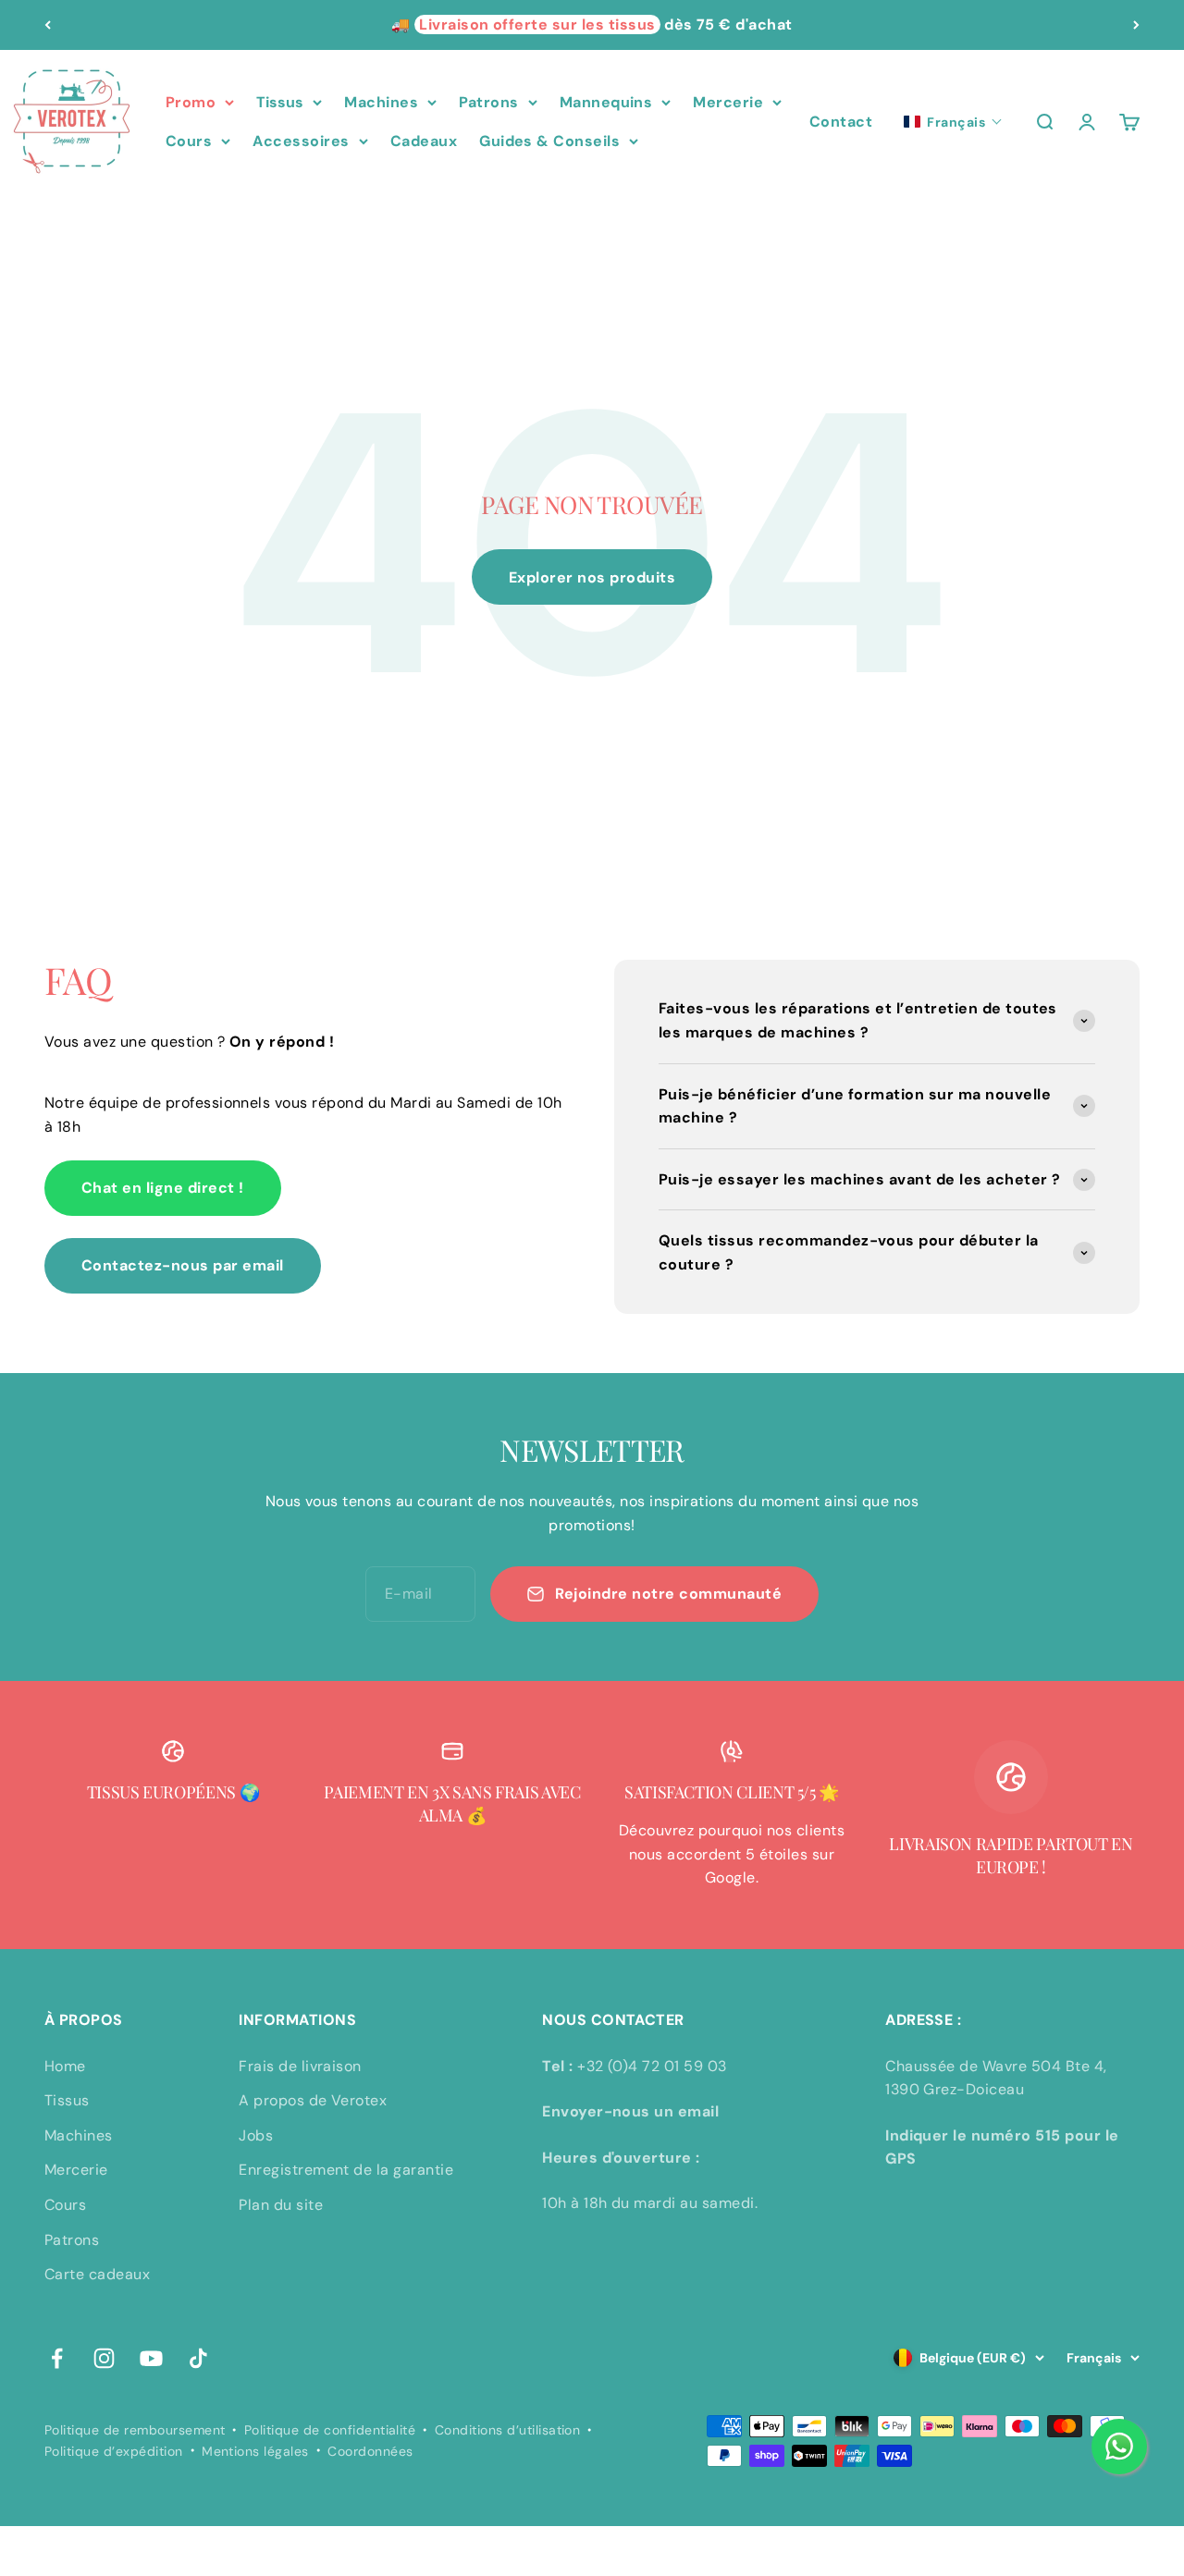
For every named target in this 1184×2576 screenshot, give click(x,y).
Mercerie (728, 102)
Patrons (488, 102)
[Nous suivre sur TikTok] (198, 2358)
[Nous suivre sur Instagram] (104, 2358)
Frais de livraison (300, 2066)
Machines (381, 102)
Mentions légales (255, 2451)
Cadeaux (424, 141)
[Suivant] (1136, 25)
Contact (841, 122)
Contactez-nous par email (183, 1265)
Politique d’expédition (114, 2451)
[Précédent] (48, 25)
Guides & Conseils (549, 141)
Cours (189, 141)
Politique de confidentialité (330, 2430)
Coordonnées (370, 2451)
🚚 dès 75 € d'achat (592, 25)
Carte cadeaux (97, 2274)
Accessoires (301, 141)
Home (65, 2066)
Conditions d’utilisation (508, 2430)
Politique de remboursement (135, 2430)
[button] (953, 122)
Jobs (256, 2135)
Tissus (280, 102)
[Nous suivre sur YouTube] (151, 2358)
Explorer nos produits (592, 577)
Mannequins (606, 102)
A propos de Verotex (313, 2100)
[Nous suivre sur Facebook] (57, 2358)
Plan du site (281, 2205)
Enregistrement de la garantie (346, 2170)
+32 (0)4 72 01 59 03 (652, 2066)
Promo (191, 102)
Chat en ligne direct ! (163, 1188)
